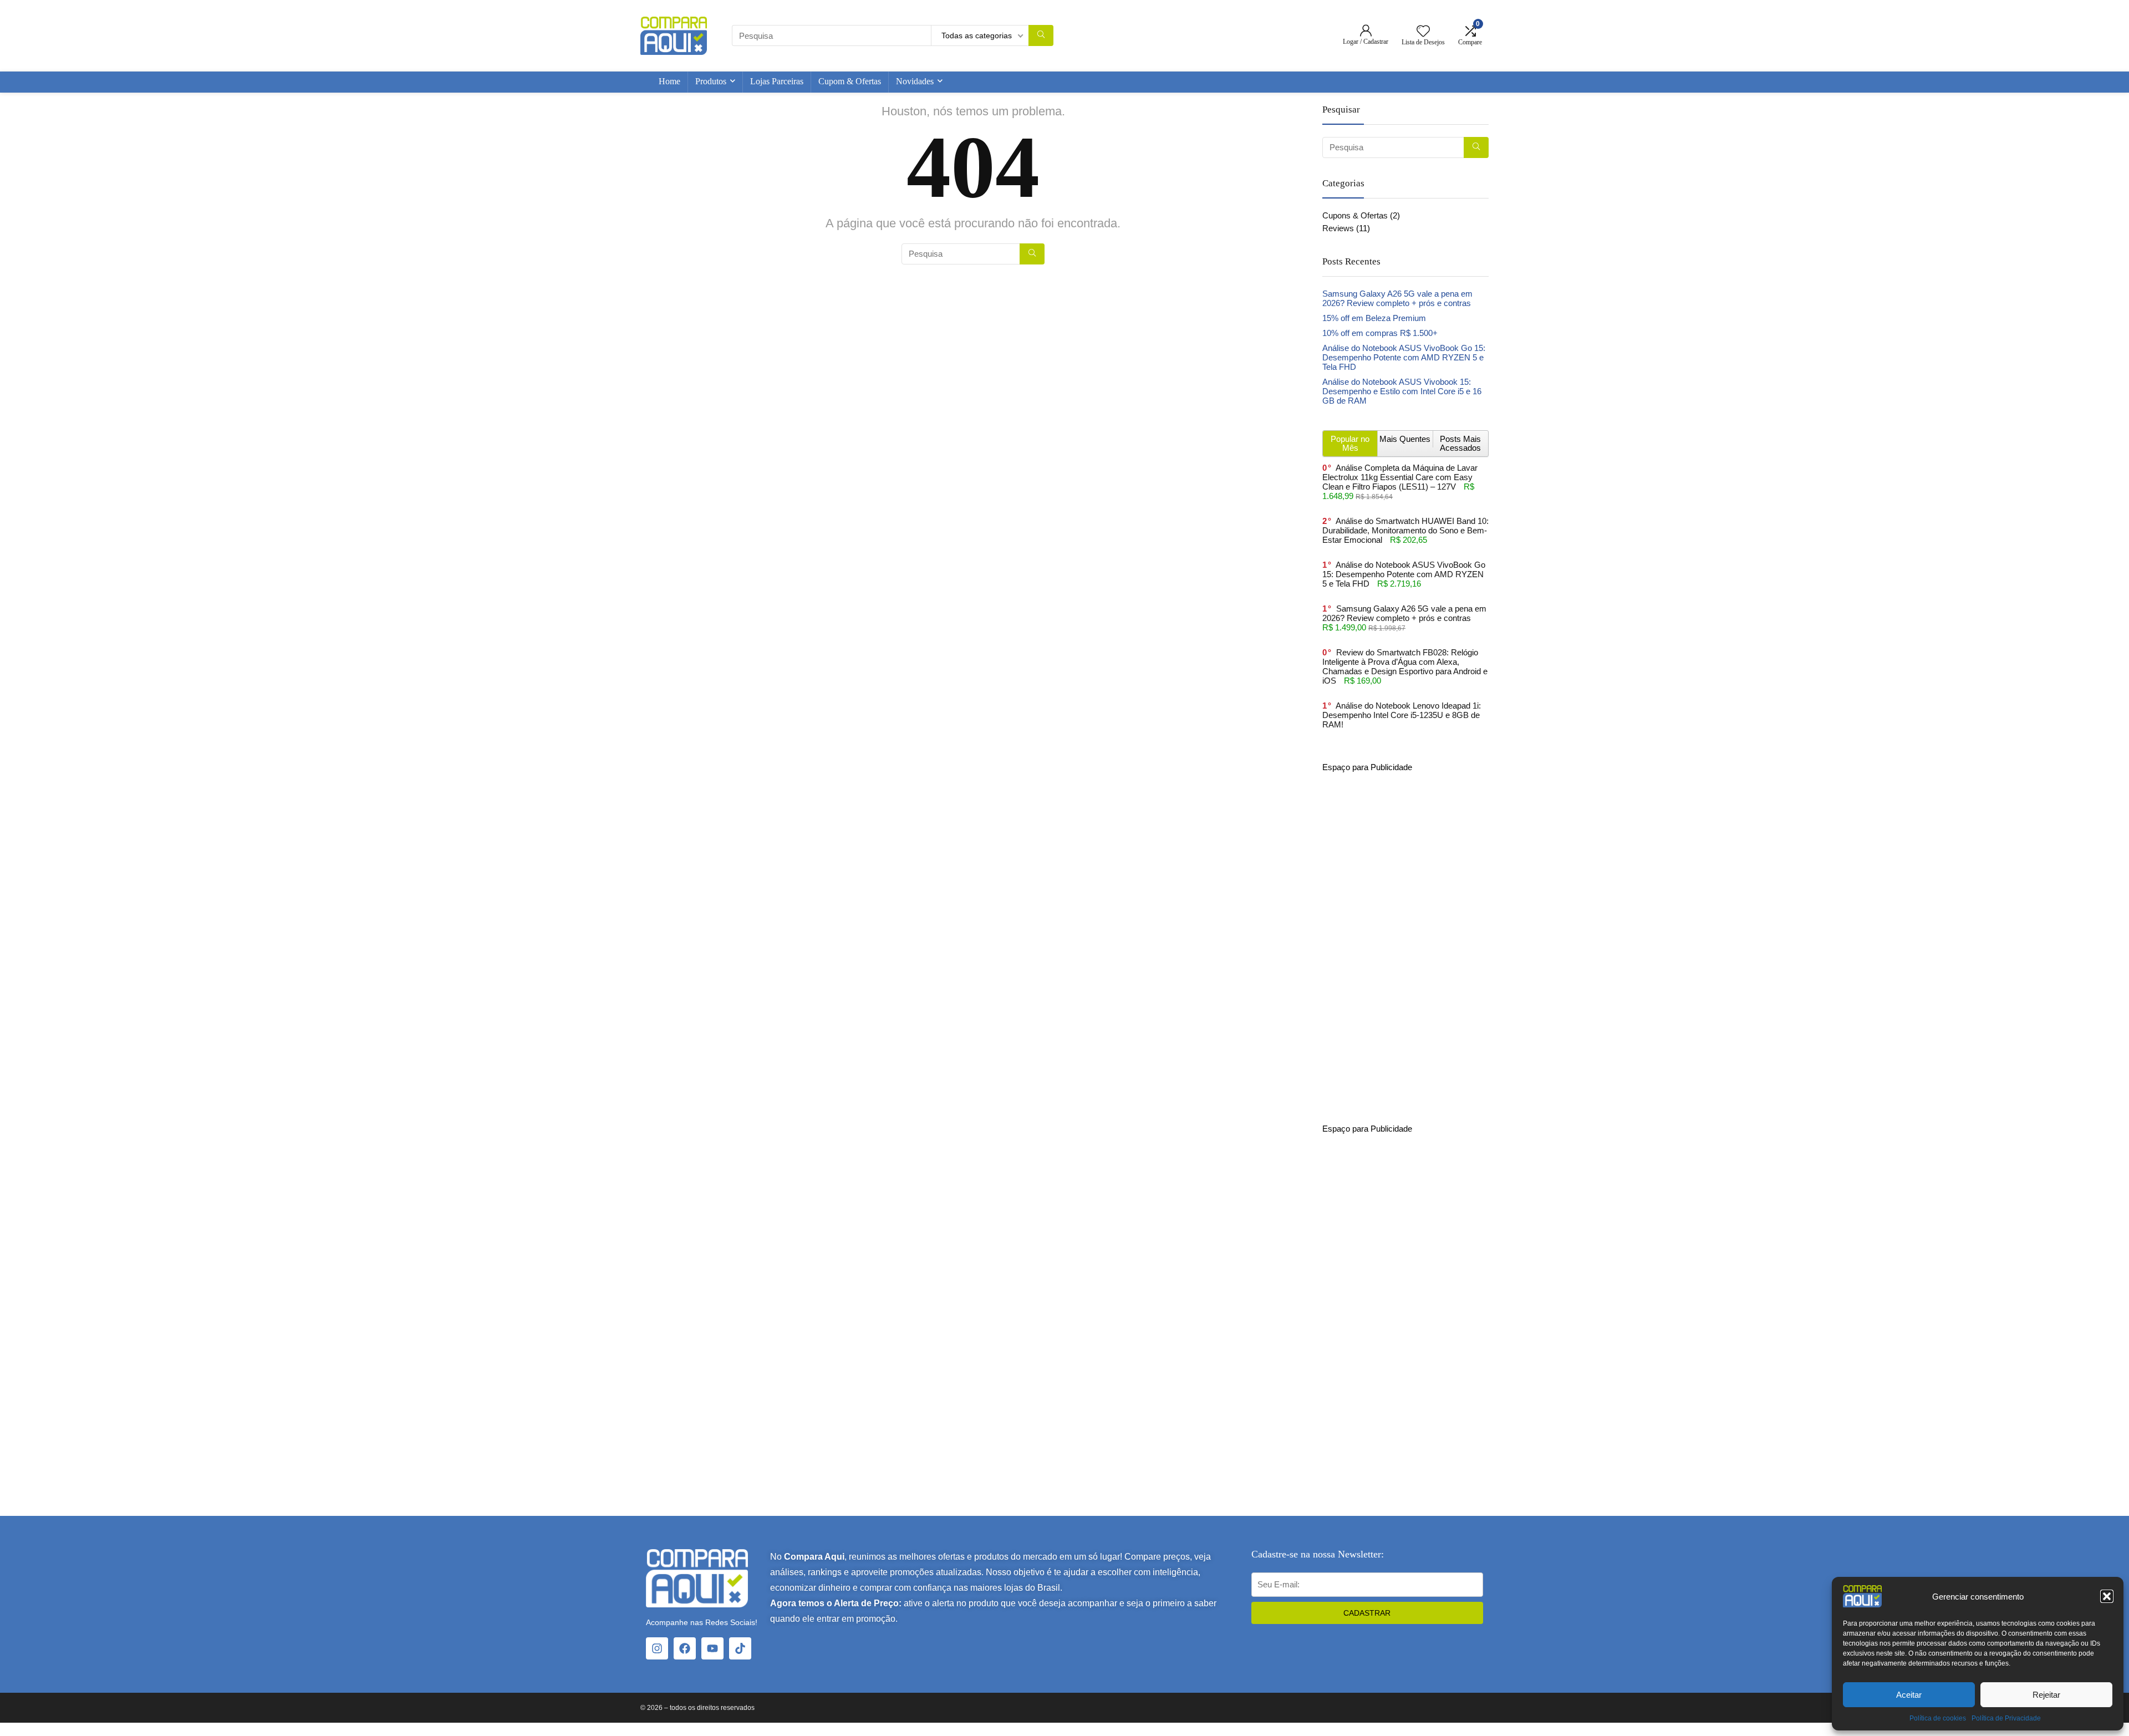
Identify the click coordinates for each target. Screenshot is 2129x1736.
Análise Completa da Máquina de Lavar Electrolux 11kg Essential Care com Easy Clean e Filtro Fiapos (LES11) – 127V (1400, 477)
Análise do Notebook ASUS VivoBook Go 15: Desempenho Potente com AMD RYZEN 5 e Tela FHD (1404, 357)
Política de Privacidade (2006, 1718)
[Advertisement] (1405, 938)
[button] (2107, 1596)
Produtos (711, 81)
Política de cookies (1938, 1718)
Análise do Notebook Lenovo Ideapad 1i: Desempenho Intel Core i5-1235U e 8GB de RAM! (1402, 715)
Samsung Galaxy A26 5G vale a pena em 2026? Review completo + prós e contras (1397, 298)
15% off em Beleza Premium (1374, 318)
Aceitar (1909, 1695)
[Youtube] (712, 1648)
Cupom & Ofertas (850, 81)
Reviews (1338, 228)
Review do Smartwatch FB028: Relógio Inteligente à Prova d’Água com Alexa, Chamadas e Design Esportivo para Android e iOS (1405, 666)
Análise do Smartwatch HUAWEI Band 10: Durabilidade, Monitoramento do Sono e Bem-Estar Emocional (1405, 530)
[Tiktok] (740, 1648)
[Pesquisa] (1041, 35)
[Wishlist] (1423, 32)
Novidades (915, 81)
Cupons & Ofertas (1355, 215)
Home (669, 81)
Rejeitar (2046, 1695)
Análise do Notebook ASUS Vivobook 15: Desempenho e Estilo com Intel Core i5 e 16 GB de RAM (1402, 391)
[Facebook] (685, 1648)
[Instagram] (657, 1648)
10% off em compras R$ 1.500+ (1380, 333)
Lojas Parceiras (777, 81)
